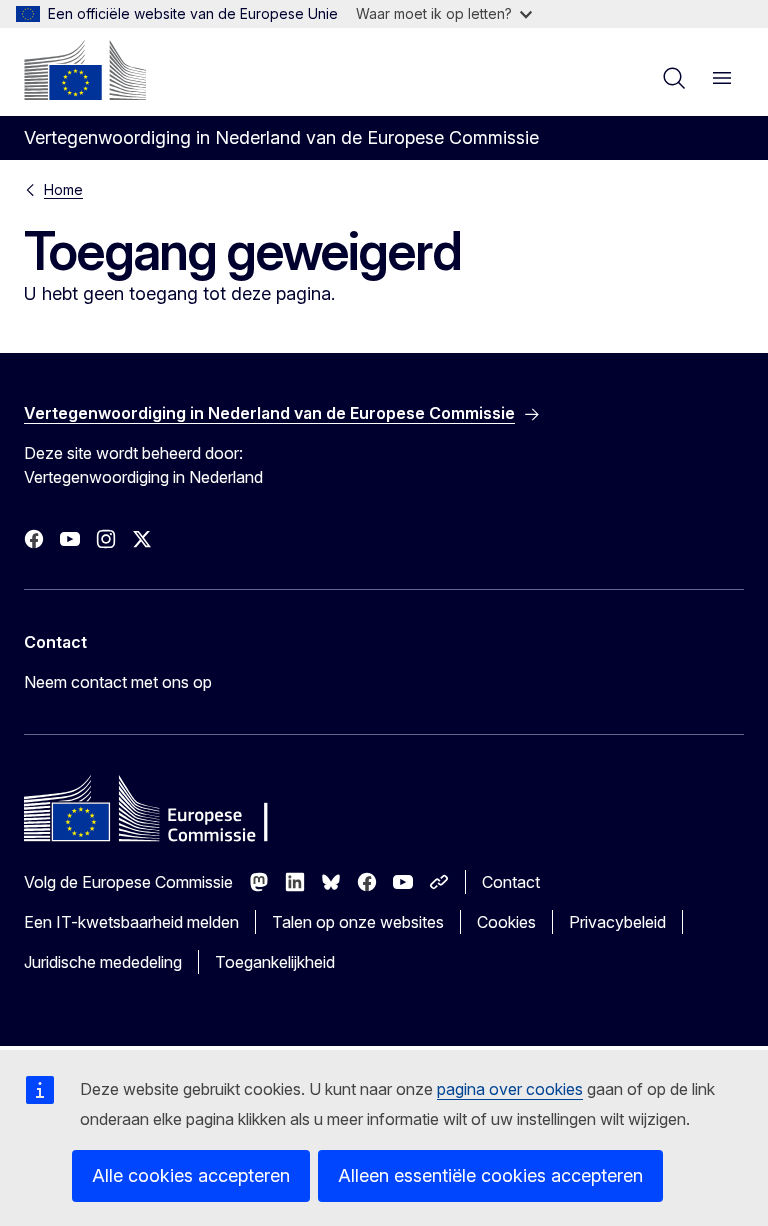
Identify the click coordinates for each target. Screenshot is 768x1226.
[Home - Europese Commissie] (85, 70)
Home (63, 189)
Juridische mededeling (103, 962)
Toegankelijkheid (275, 962)
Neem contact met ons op (118, 682)
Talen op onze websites (358, 922)
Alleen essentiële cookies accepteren (490, 1175)
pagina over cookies (510, 1089)
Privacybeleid (617, 922)
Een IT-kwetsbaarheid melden (131, 922)
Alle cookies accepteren (191, 1175)
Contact (511, 882)
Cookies (506, 922)
